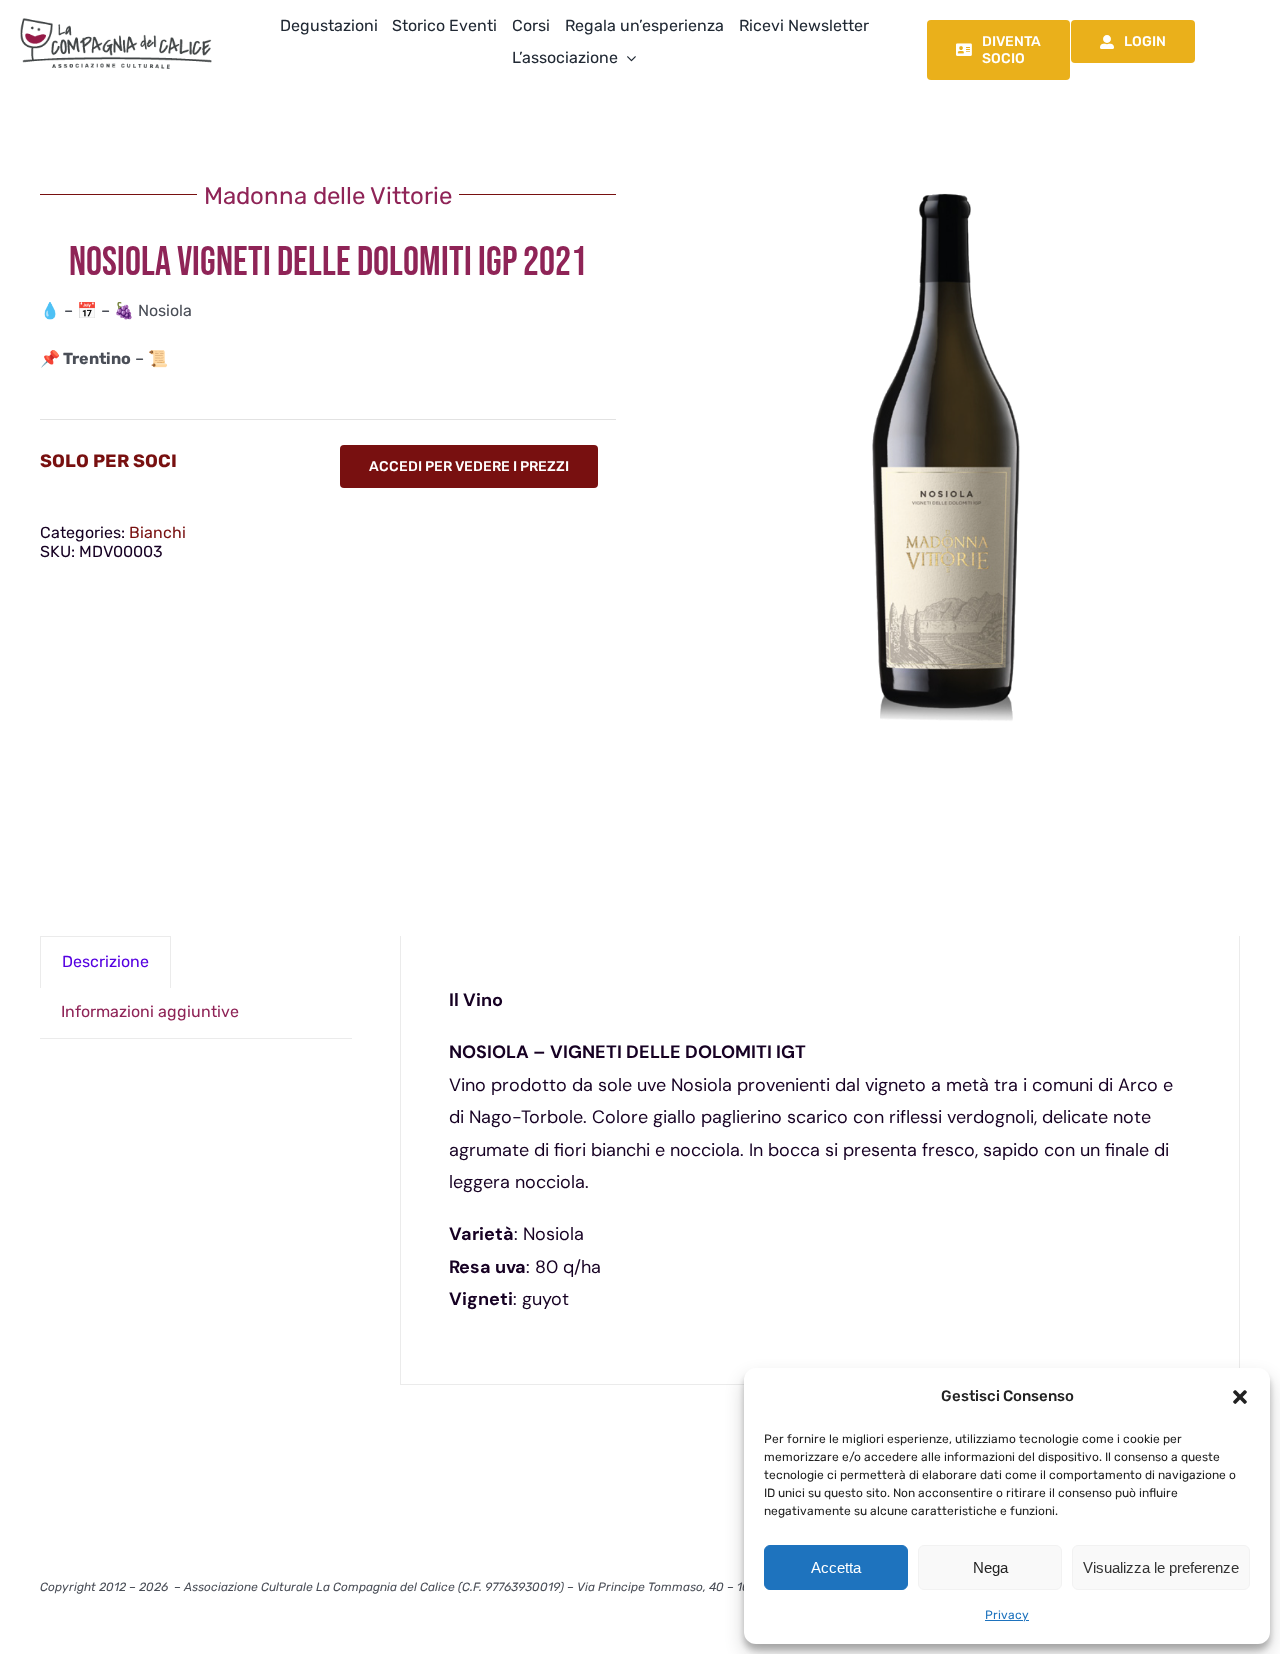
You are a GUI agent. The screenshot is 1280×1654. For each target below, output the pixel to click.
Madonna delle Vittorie (328, 196)
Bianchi (157, 532)
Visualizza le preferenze (1161, 1567)
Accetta (836, 1567)
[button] (1240, 1397)
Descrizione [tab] (105, 961)
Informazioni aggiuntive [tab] (150, 1011)
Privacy (1007, 1615)
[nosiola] (952, 458)
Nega (990, 1567)
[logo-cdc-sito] (116, 17)
